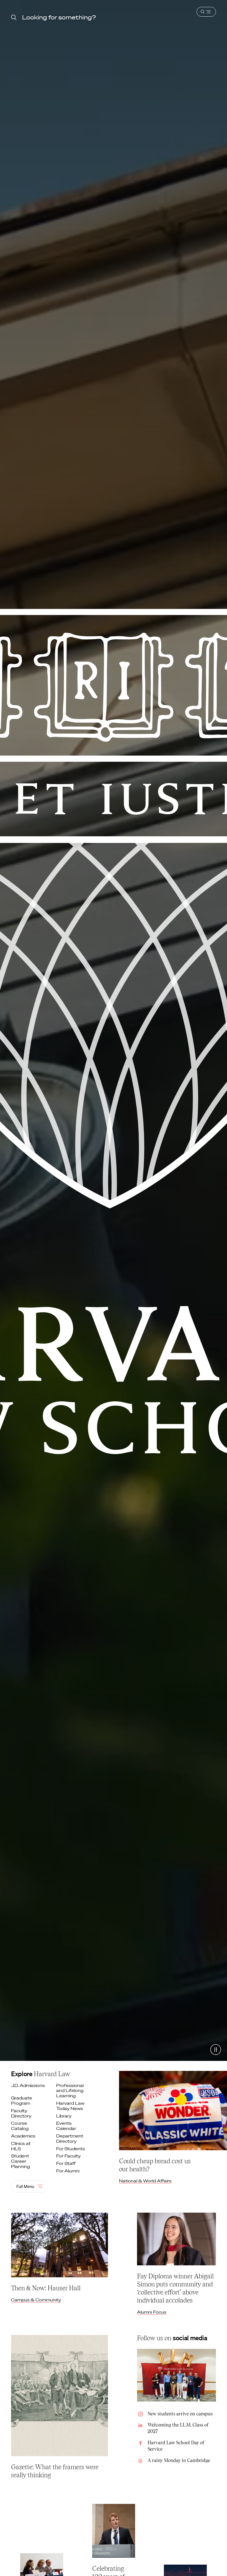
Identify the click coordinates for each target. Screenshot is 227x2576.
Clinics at (21, 2146)
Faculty (22, 2113)
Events (67, 2126)
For (71, 2149)
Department (70, 2139)
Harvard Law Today (70, 2106)
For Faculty (69, 2156)
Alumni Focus (152, 2312)
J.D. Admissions (28, 2085)
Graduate (22, 2101)
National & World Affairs (145, 2181)
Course (20, 2126)
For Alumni (68, 2171)
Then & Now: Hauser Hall (46, 2288)
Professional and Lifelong (70, 2091)
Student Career (21, 2161)
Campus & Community (36, 2300)
